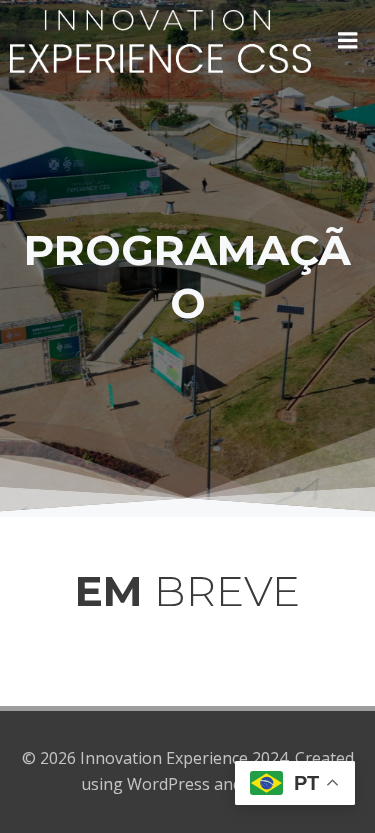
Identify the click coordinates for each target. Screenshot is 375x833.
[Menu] (348, 41)
